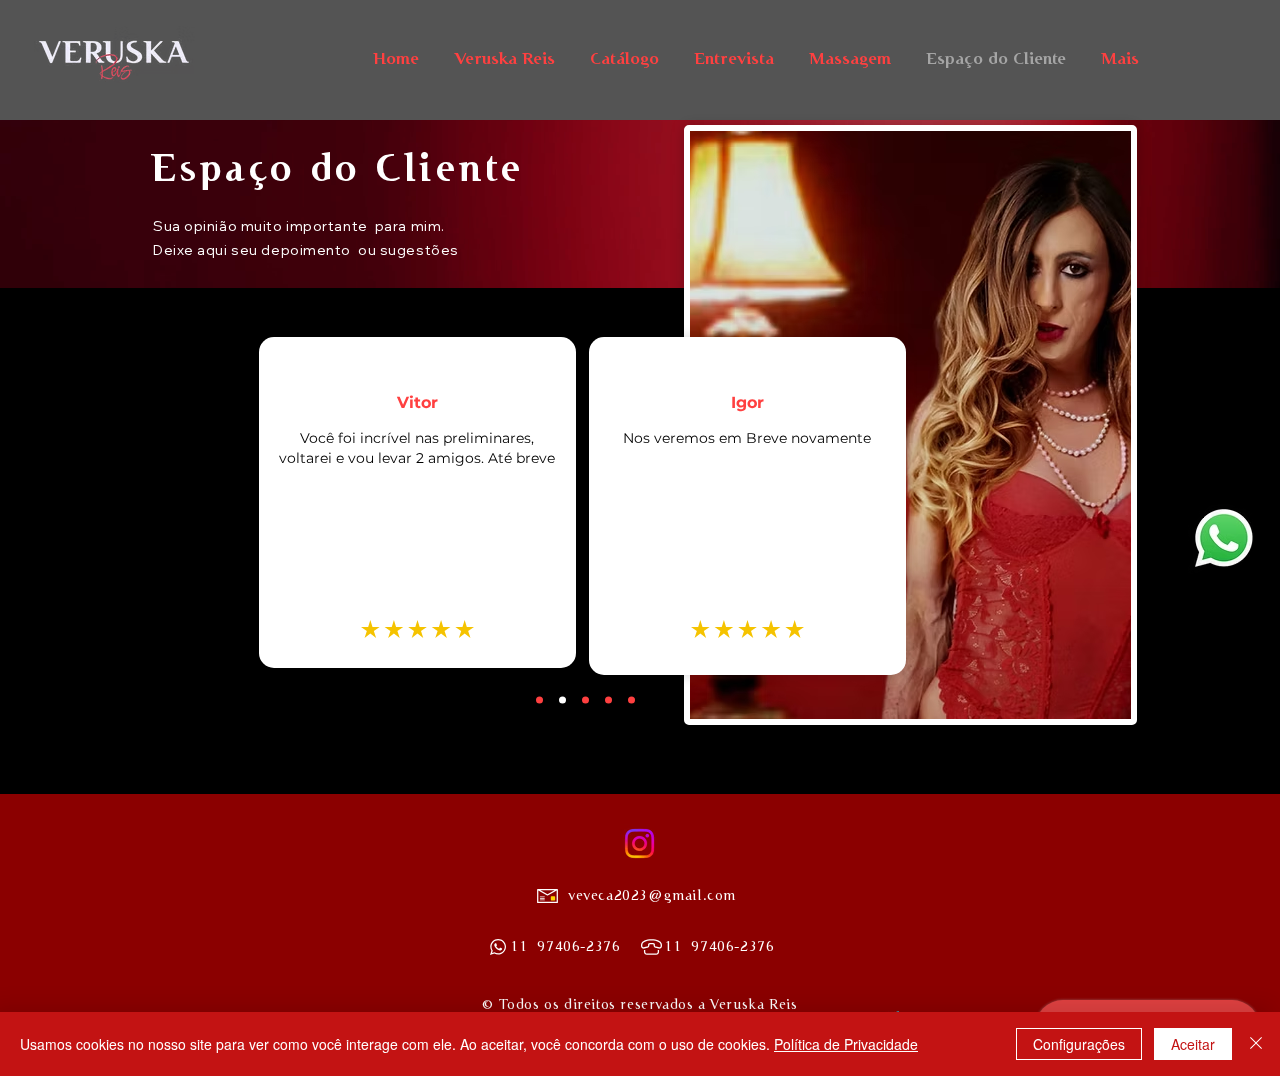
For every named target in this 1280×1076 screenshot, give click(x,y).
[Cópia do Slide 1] (539, 699)
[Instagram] (639, 843)
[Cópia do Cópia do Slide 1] (562, 699)
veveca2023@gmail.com (652, 895)
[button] (1224, 538)
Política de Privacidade (846, 1044)
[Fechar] (1256, 1044)
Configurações (1079, 1044)
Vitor (417, 402)
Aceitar (1193, 1044)
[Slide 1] (585, 699)
